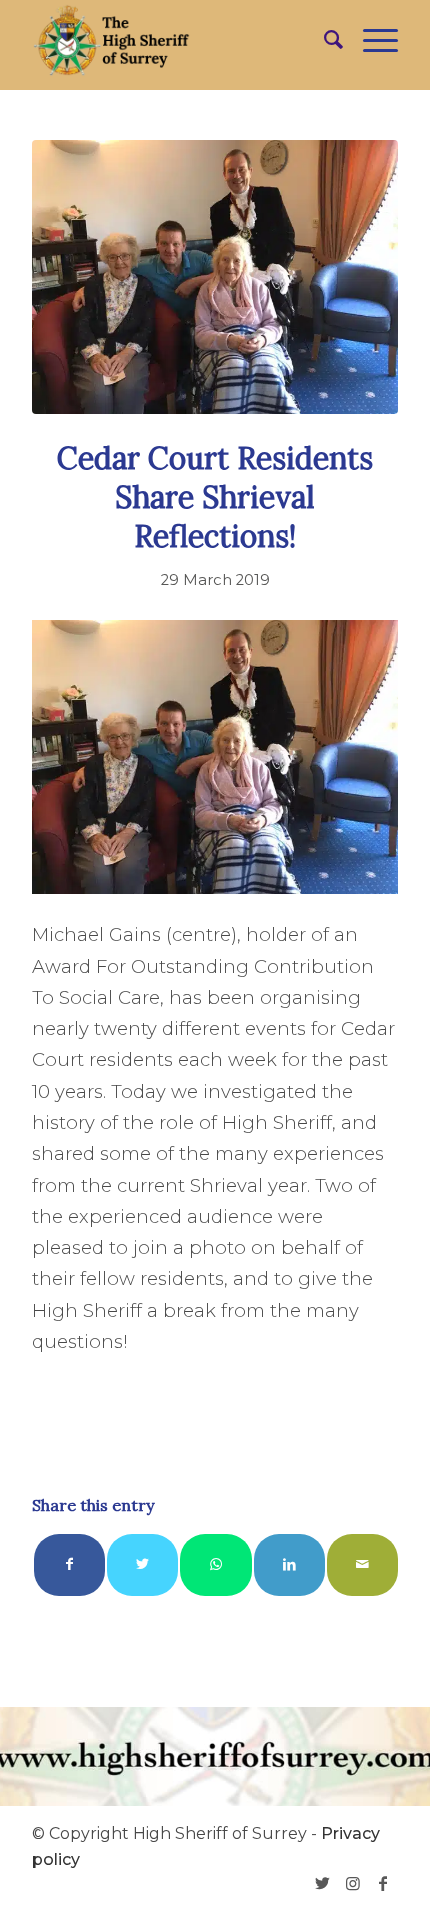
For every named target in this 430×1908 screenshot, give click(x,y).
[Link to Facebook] (383, 1883)
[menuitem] (323, 40)
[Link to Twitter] (323, 1883)
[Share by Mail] (362, 1564)
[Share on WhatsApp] (215, 1564)
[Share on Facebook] (69, 1564)
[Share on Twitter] (142, 1564)
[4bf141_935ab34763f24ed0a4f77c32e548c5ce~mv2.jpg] (215, 277)
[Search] (323, 40)
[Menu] (370, 40)
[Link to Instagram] (353, 1883)
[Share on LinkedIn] (289, 1564)
